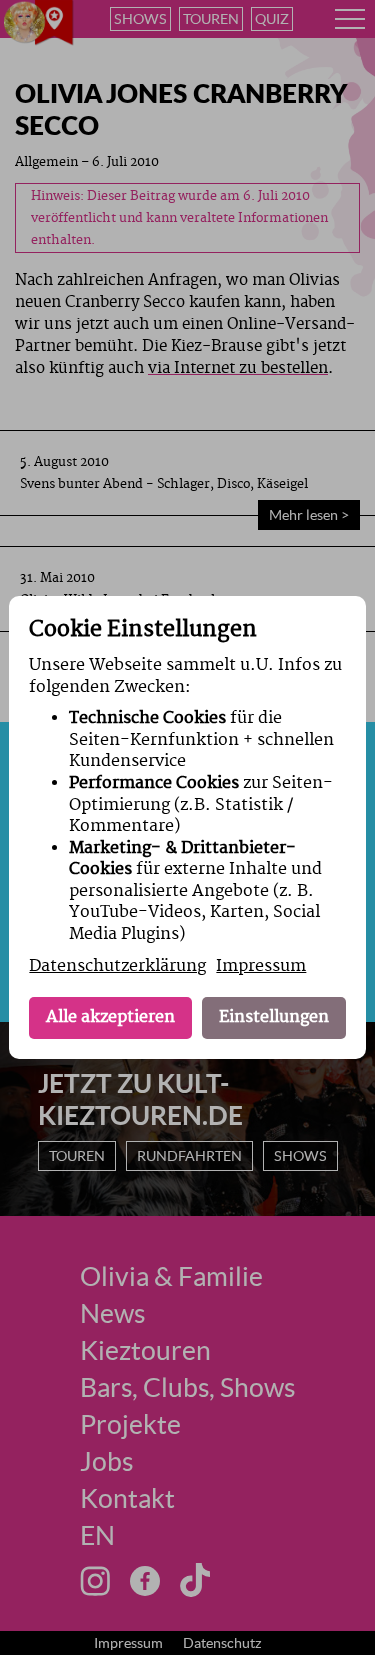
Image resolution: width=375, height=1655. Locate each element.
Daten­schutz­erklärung (117, 966)
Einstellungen (274, 1017)
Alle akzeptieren (110, 1017)
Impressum (261, 966)
